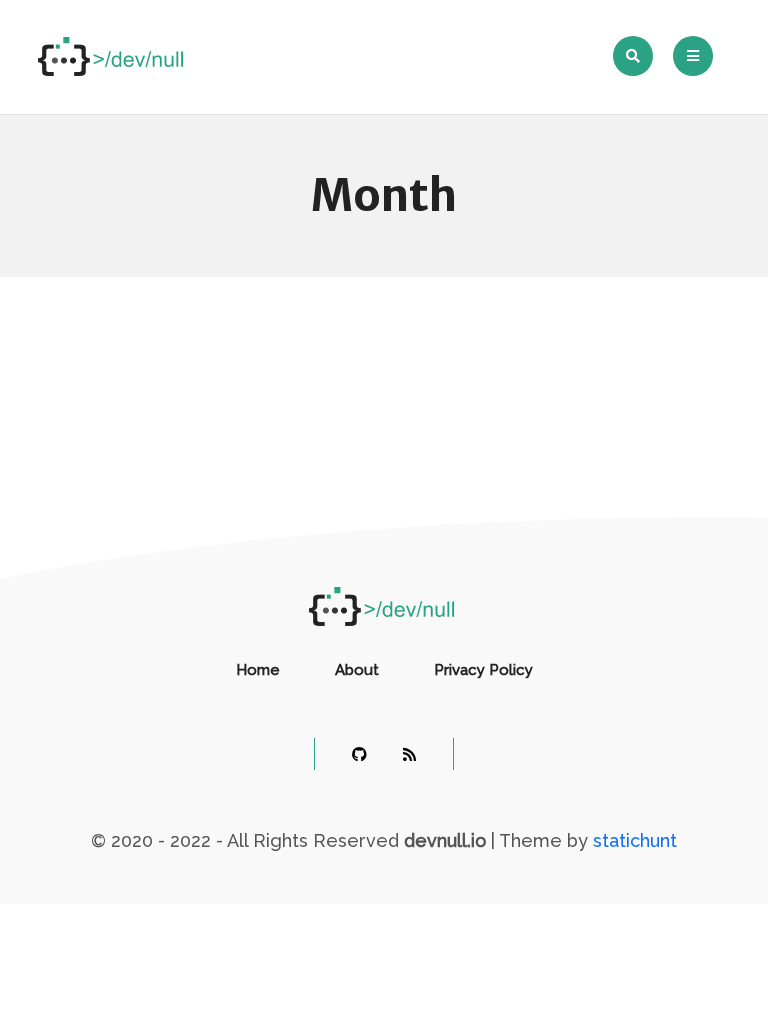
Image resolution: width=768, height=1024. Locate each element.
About (357, 670)
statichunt (635, 840)
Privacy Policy (483, 670)
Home (258, 670)
